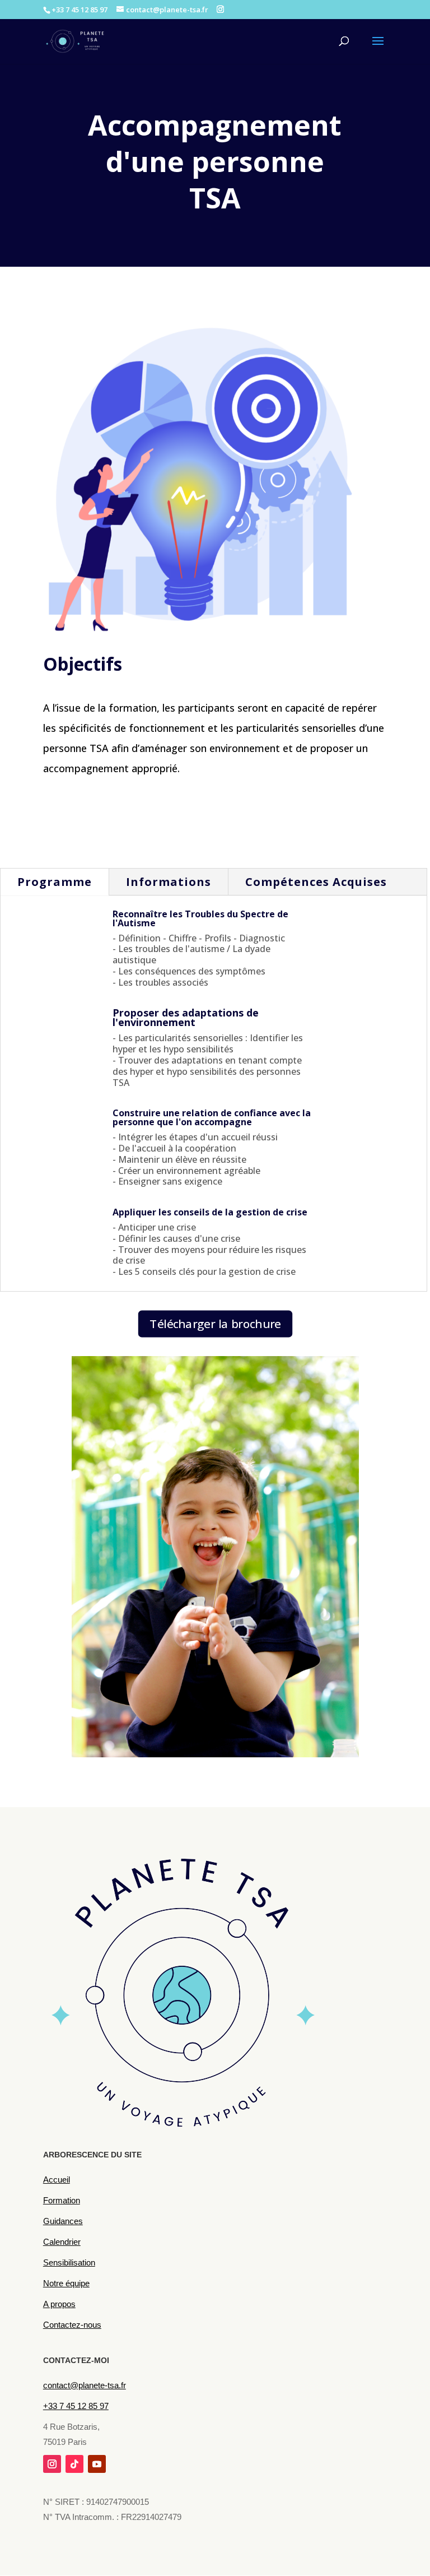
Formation (62, 2200)
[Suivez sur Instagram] (52, 2464)
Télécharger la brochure (215, 1324)
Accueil (57, 2180)
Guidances (63, 2221)
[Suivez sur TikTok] (74, 2464)
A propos (59, 2304)
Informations (169, 882)
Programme (55, 882)
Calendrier (62, 2242)
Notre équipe (66, 2283)
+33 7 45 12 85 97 (76, 2406)
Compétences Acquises (316, 882)
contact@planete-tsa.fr (85, 2385)
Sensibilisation (69, 2262)
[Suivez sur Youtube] (97, 2464)
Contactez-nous (72, 2325)
